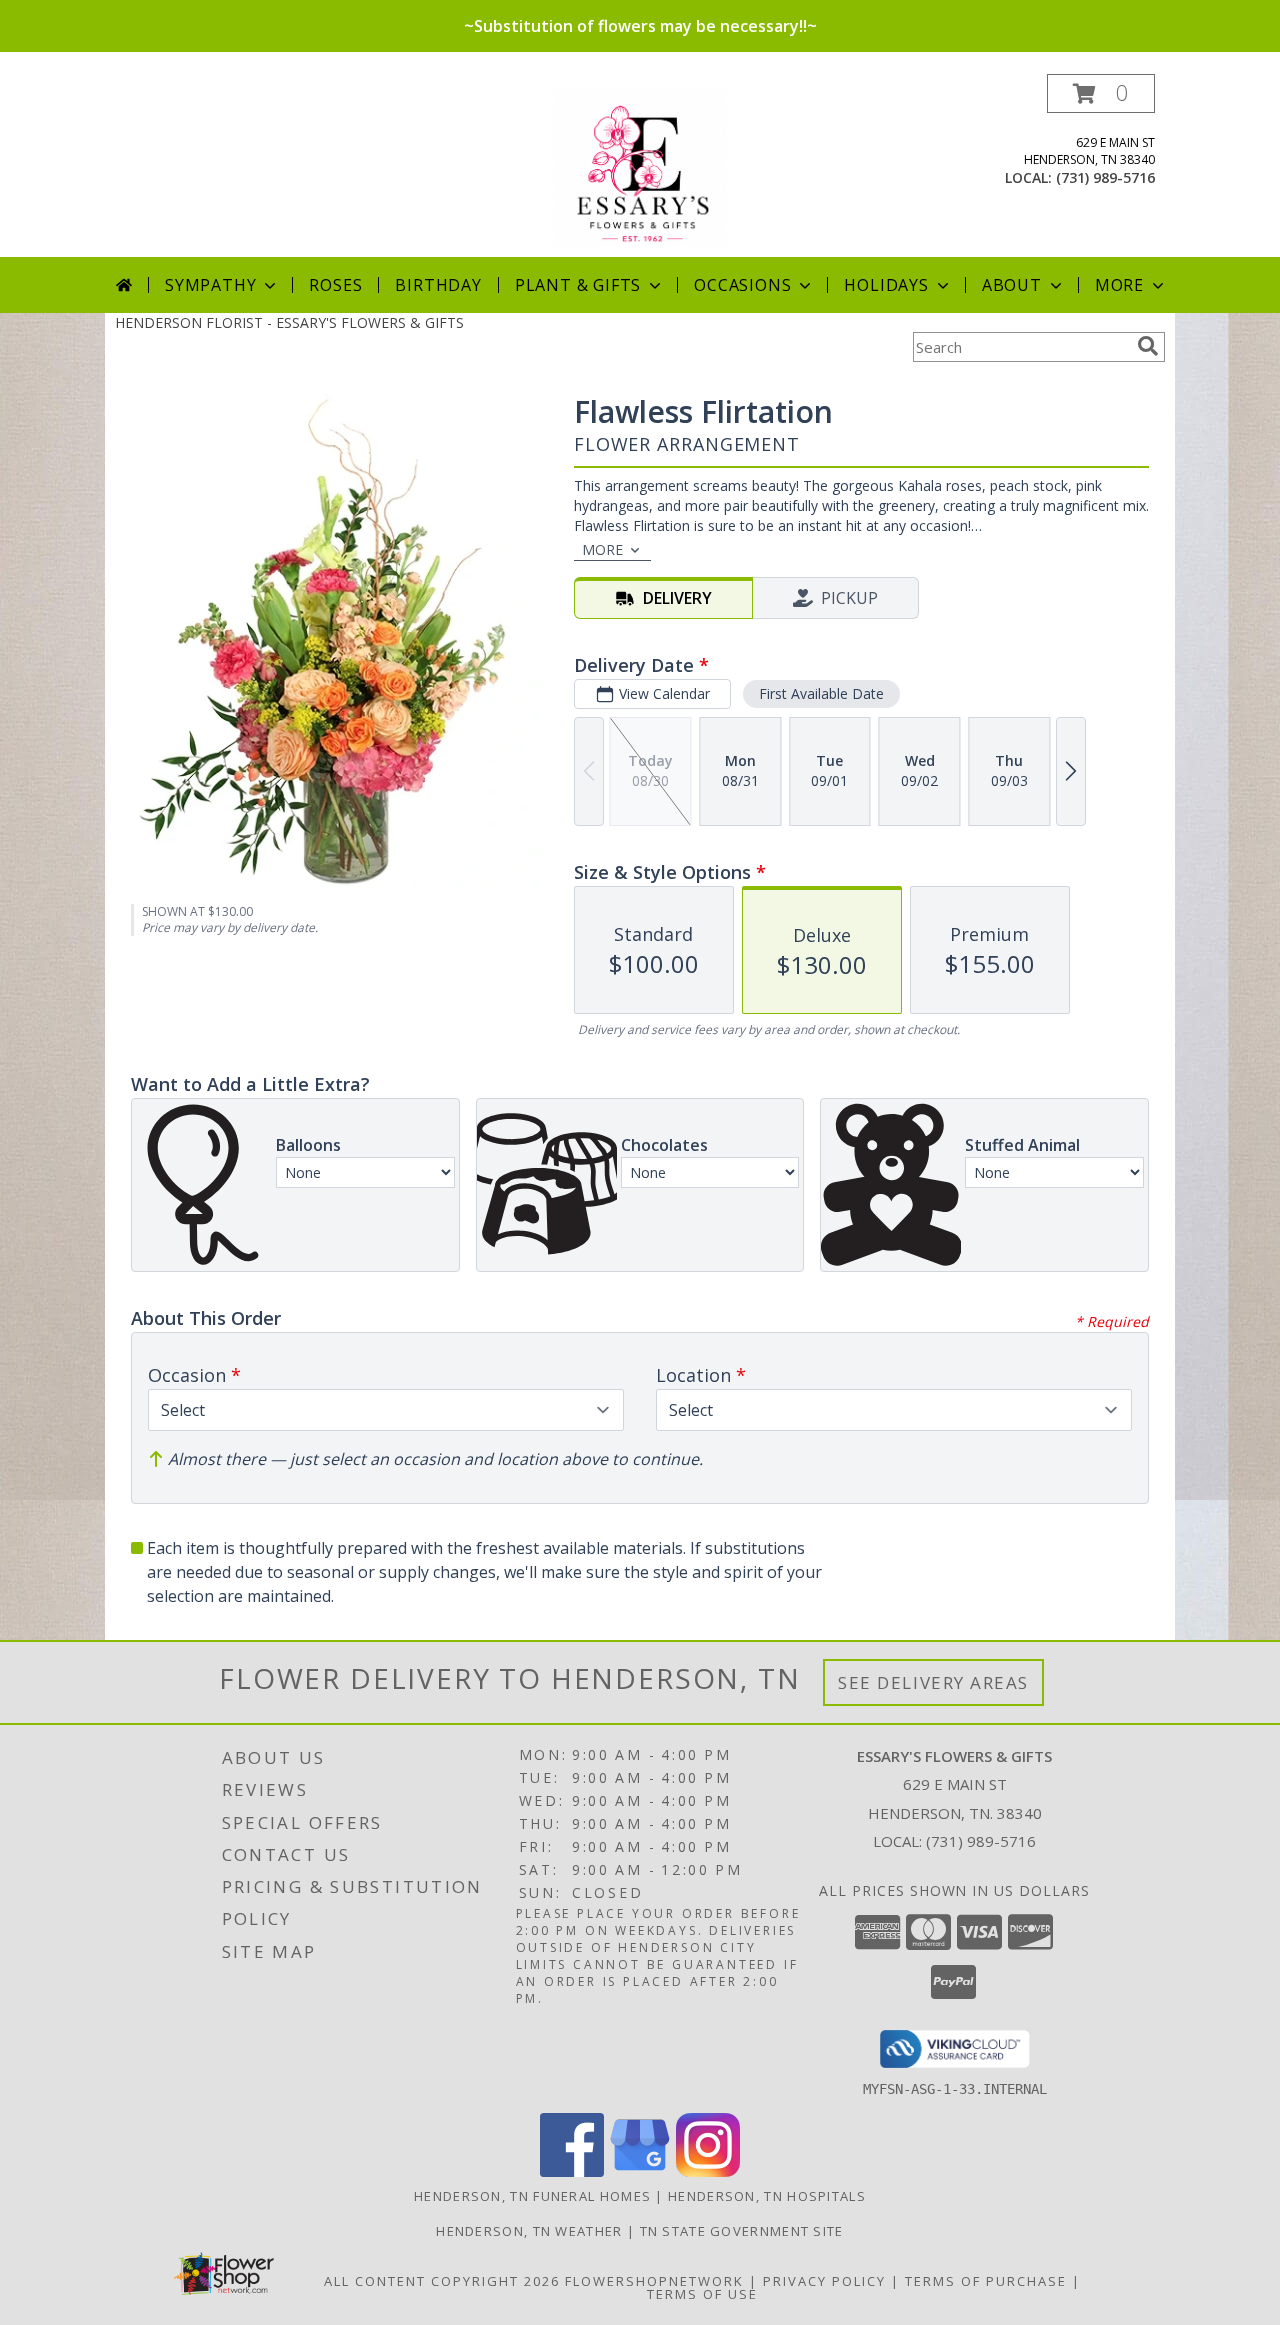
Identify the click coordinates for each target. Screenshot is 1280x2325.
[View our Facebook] (572, 2171)
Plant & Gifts (578, 285)
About (1012, 285)
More (1119, 285)
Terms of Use (702, 2294)
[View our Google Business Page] (640, 2171)
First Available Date (821, 693)
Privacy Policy (824, 2281)
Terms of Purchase (986, 2281)
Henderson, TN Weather (529, 2231)
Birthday (438, 285)
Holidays (886, 285)
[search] (1148, 346)
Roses (335, 285)
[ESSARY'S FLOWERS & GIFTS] (640, 165)
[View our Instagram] (708, 2171)
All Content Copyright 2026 (442, 2281)
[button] (1101, 93)
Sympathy (210, 285)
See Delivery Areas (933, 1682)
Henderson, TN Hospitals (767, 2196)
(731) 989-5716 (1105, 177)
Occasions (742, 285)
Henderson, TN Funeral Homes (532, 2196)
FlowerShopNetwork (654, 2281)
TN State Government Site (742, 2231)
